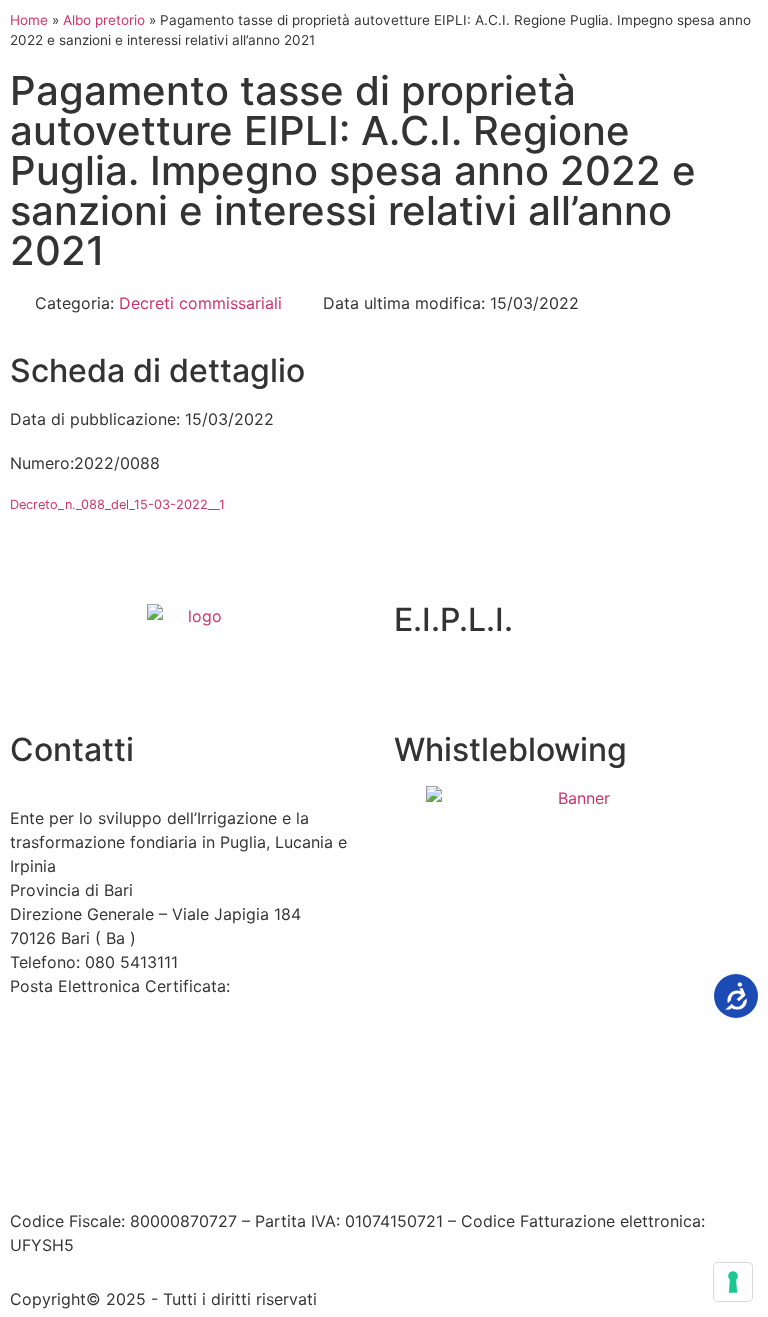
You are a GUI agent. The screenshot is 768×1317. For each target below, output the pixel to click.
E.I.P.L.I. (453, 619)
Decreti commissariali (200, 303)
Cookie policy (468, 1138)
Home (29, 20)
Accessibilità (185, 1138)
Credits (563, 1138)
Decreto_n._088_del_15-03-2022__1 (117, 504)
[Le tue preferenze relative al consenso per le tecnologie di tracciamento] (733, 1282)
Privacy (370, 1138)
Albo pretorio (104, 20)
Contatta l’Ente (66, 1138)
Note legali (289, 1138)
